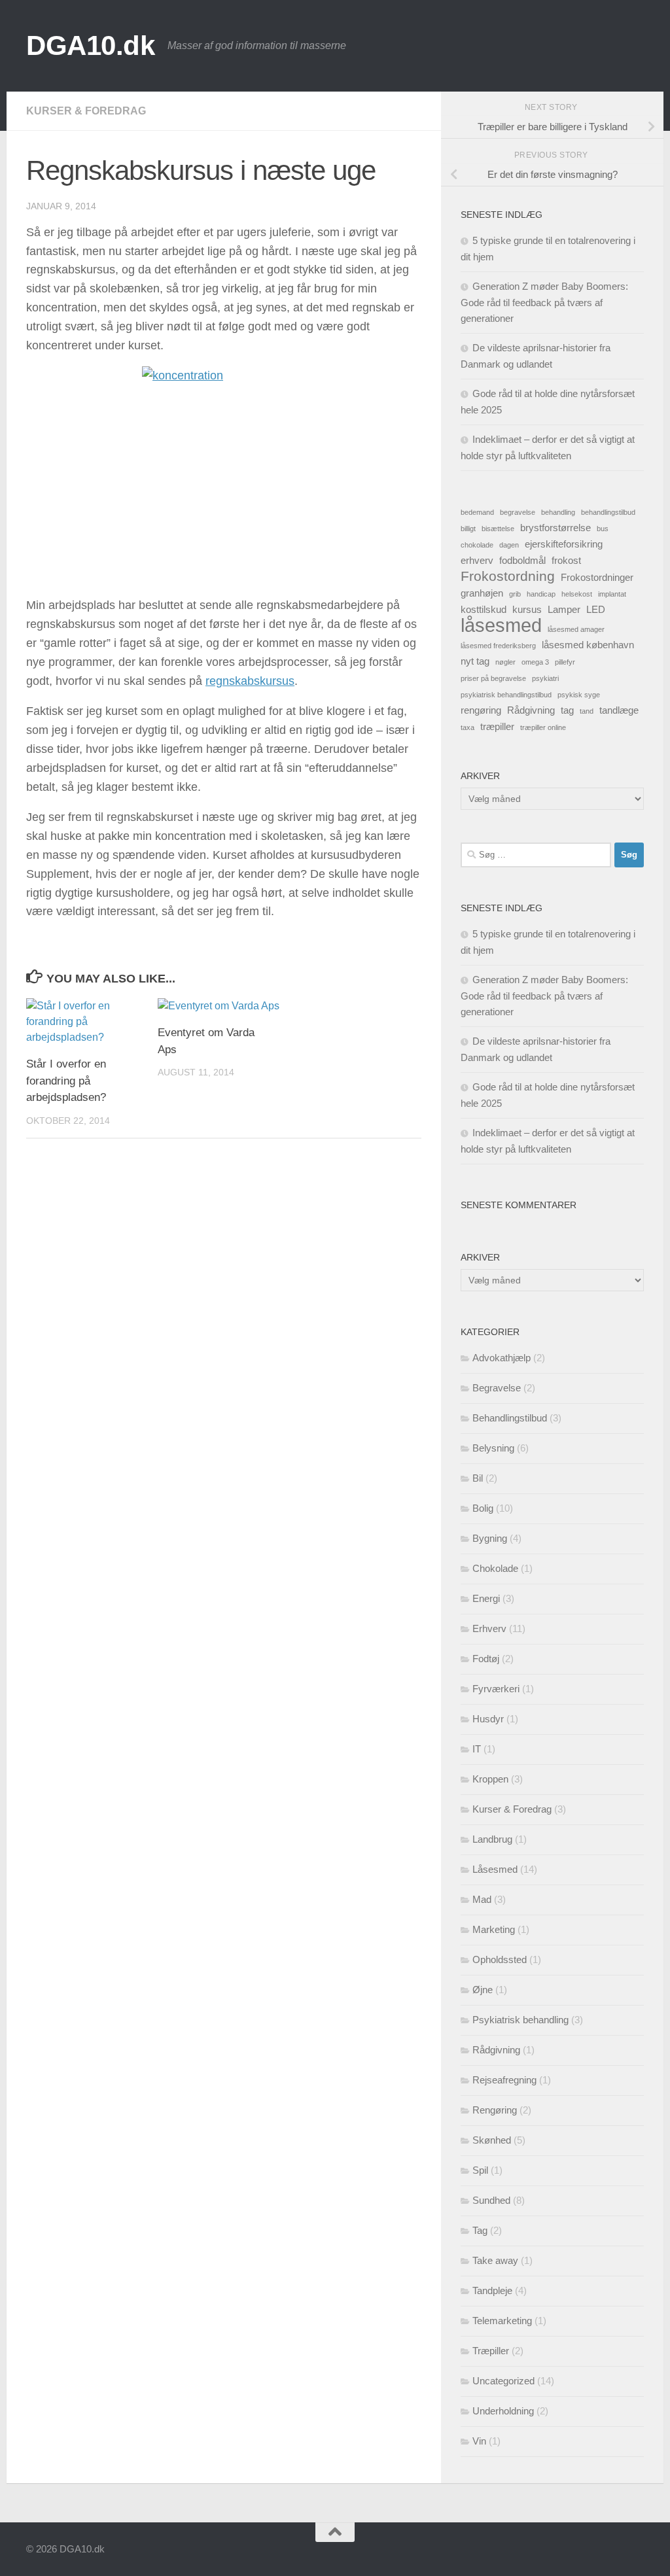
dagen (509, 545)
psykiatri (545, 678)
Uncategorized (503, 2381)
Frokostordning (508, 576)
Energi (486, 1598)
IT (477, 1749)
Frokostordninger (597, 577)
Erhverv (489, 1628)
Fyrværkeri (496, 1689)
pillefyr (565, 662)
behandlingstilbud (608, 512)
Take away (495, 2260)
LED (596, 609)
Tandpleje (492, 2290)
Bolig (483, 1508)
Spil (480, 2170)
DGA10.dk (90, 45)
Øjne (483, 1990)
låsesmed (501, 625)
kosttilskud (484, 609)
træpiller (497, 726)
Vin (479, 2441)
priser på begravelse (493, 678)
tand (587, 711)
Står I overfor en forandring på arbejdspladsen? (66, 1081)
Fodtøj (486, 1659)
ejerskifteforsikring (564, 544)
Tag (480, 2230)
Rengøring (495, 2110)
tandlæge (619, 710)
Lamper (564, 609)
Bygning (490, 1538)
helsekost (577, 594)
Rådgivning (531, 710)
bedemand (477, 512)
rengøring (481, 710)
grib (515, 594)
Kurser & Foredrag (86, 111)
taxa (467, 727)
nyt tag (475, 661)
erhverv (477, 560)
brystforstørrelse (555, 528)
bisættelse (498, 529)
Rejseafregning (504, 2080)
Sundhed (491, 2200)
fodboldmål (522, 560)
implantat (612, 594)
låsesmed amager (576, 629)
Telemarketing (502, 2321)
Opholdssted (500, 1959)
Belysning (493, 1448)
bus (603, 529)
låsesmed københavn (588, 645)
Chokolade (495, 1568)
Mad (482, 1899)
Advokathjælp (502, 1358)
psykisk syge (579, 695)
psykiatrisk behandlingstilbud (506, 695)
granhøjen (482, 593)
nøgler (505, 662)
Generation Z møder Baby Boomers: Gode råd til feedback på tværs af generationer (544, 302)
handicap (541, 594)
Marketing (494, 1929)
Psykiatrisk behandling (520, 2020)
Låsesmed (495, 1869)
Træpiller (491, 2351)
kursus (527, 609)
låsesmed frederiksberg (498, 646)
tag (567, 710)
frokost (566, 560)
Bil (478, 1478)
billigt (468, 529)
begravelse (518, 512)
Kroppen (490, 1779)
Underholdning (503, 2411)
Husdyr (488, 1719)
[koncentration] (224, 475)
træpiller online (543, 727)
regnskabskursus (250, 681)
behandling (558, 512)
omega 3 (535, 662)
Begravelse (497, 1388)
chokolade (477, 545)
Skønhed (492, 2140)
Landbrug (492, 1839)
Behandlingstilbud (510, 1418)
